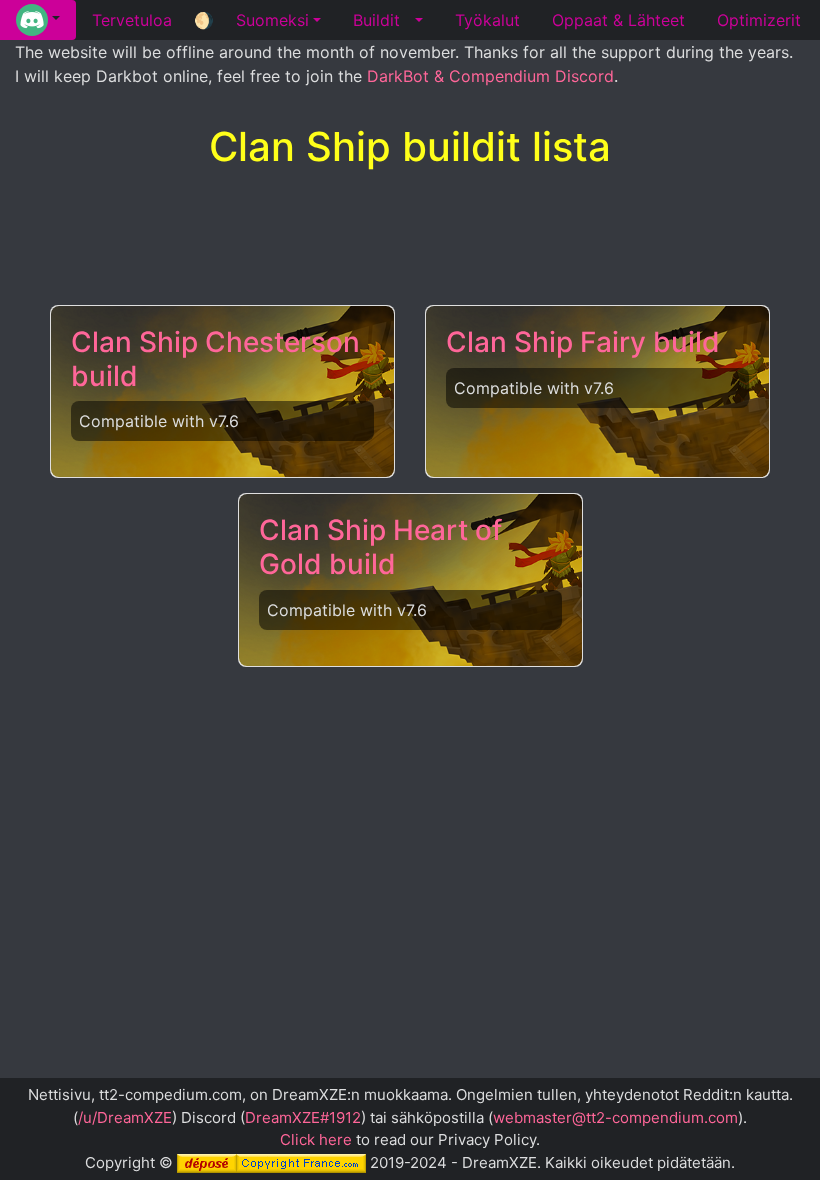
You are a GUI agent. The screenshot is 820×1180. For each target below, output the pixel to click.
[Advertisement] (410, 239)
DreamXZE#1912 (303, 1117)
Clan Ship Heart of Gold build (380, 547)
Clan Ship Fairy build (583, 342)
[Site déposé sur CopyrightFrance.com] (271, 1162)
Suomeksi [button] (272, 20)
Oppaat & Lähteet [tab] (618, 20)
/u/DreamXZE (125, 1117)
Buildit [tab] (376, 20)
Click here (316, 1139)
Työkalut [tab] (487, 20)
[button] (38, 20)
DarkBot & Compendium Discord (490, 76)
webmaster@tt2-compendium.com (615, 1117)
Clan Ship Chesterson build (215, 359)
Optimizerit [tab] (759, 20)
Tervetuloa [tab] (132, 20)
